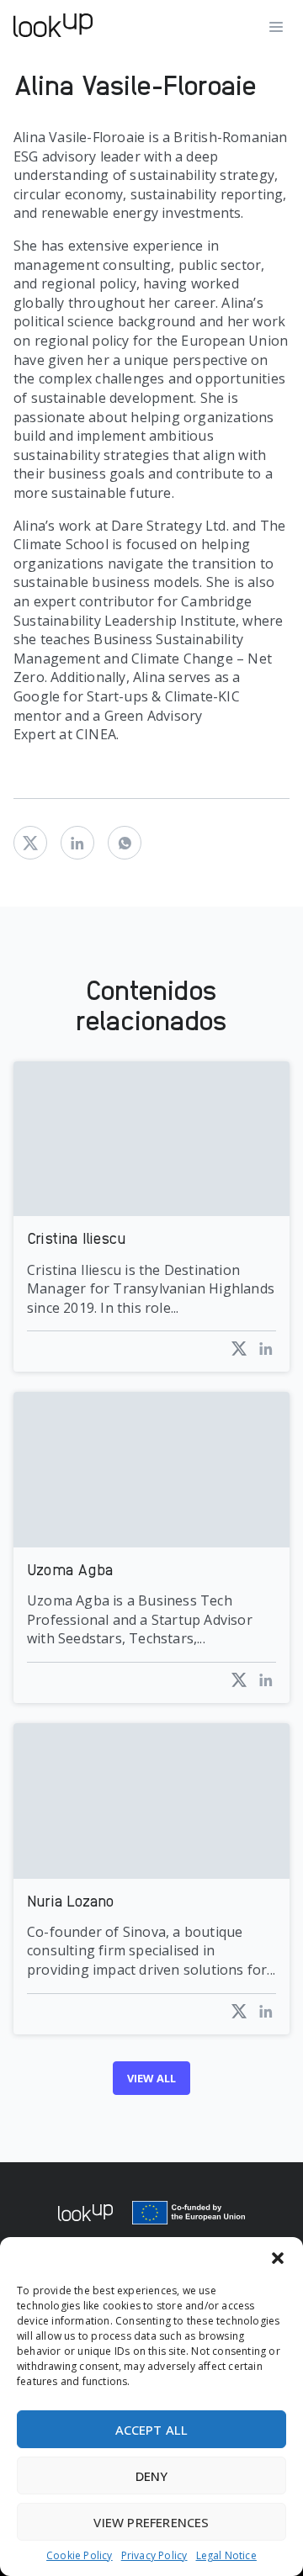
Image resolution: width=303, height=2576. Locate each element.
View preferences (151, 2522)
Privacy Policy (154, 2556)
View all (152, 2078)
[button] (278, 2258)
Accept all (152, 2430)
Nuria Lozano (70, 1900)
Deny (152, 2476)
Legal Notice (226, 2556)
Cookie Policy (80, 2556)
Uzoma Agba (70, 1569)
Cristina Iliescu (76, 1238)
